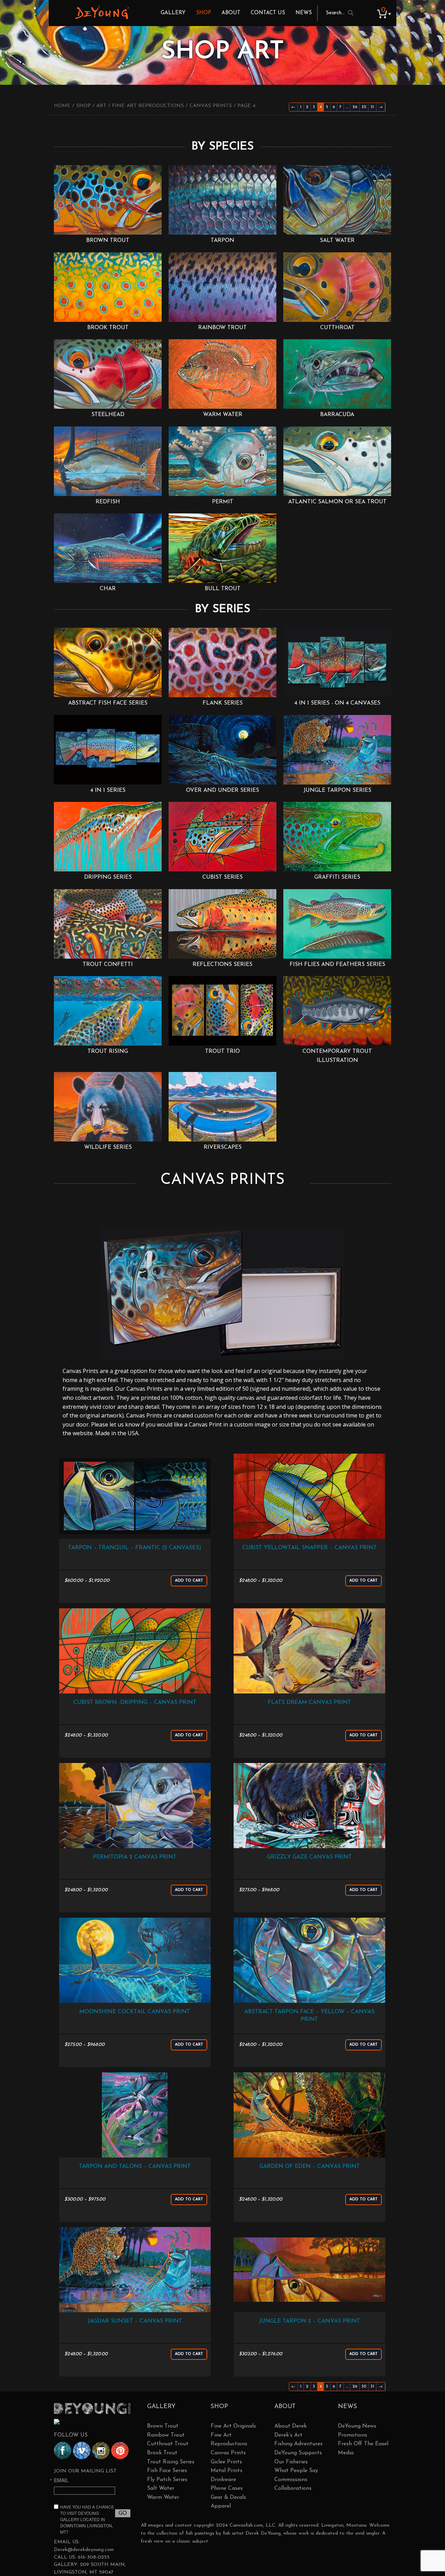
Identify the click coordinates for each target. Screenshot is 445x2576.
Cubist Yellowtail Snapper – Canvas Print (310, 1548)
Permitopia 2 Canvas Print (135, 1857)
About (231, 13)
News (304, 13)
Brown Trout (163, 2426)
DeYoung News (357, 2426)
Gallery (173, 13)
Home (62, 106)
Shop (204, 13)
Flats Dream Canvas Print (309, 1703)
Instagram (101, 2451)
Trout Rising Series (171, 2462)
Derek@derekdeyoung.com (84, 2550)
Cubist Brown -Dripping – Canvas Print (135, 1703)
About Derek (290, 2426)
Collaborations (293, 2488)
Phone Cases (227, 2488)
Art (101, 106)
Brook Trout (162, 2453)
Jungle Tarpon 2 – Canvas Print (310, 2321)
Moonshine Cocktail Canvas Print (135, 2012)
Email (61, 2480)
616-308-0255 (94, 2557)
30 (364, 107)
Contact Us (268, 13)
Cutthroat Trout (168, 2444)
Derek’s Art (288, 2435)
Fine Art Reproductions (148, 106)
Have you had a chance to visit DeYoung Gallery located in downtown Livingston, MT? (87, 2519)
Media (346, 2453)
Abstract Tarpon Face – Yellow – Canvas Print (309, 2016)
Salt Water (161, 2488)
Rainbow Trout (166, 2435)
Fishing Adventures (298, 2444)
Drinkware (223, 2480)
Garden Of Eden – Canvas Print (310, 2167)
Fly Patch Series (167, 2480)
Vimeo (82, 2451)
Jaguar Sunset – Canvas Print (135, 2321)
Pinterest (120, 2451)
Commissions (291, 2480)
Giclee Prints (226, 2462)
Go (123, 2513)
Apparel (221, 2506)
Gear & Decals (228, 2497)
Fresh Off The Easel (363, 2444)
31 (372, 107)
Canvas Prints (211, 106)
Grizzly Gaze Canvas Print (309, 1857)
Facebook (63, 2451)
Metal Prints (226, 2471)
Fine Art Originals (233, 2426)
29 (355, 107)
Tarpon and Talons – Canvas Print (135, 2167)
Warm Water (163, 2497)
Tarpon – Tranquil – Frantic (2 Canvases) (135, 1548)
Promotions (353, 2435)
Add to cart (189, 1581)
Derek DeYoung (102, 12)
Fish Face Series (167, 2471)
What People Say (296, 2471)
